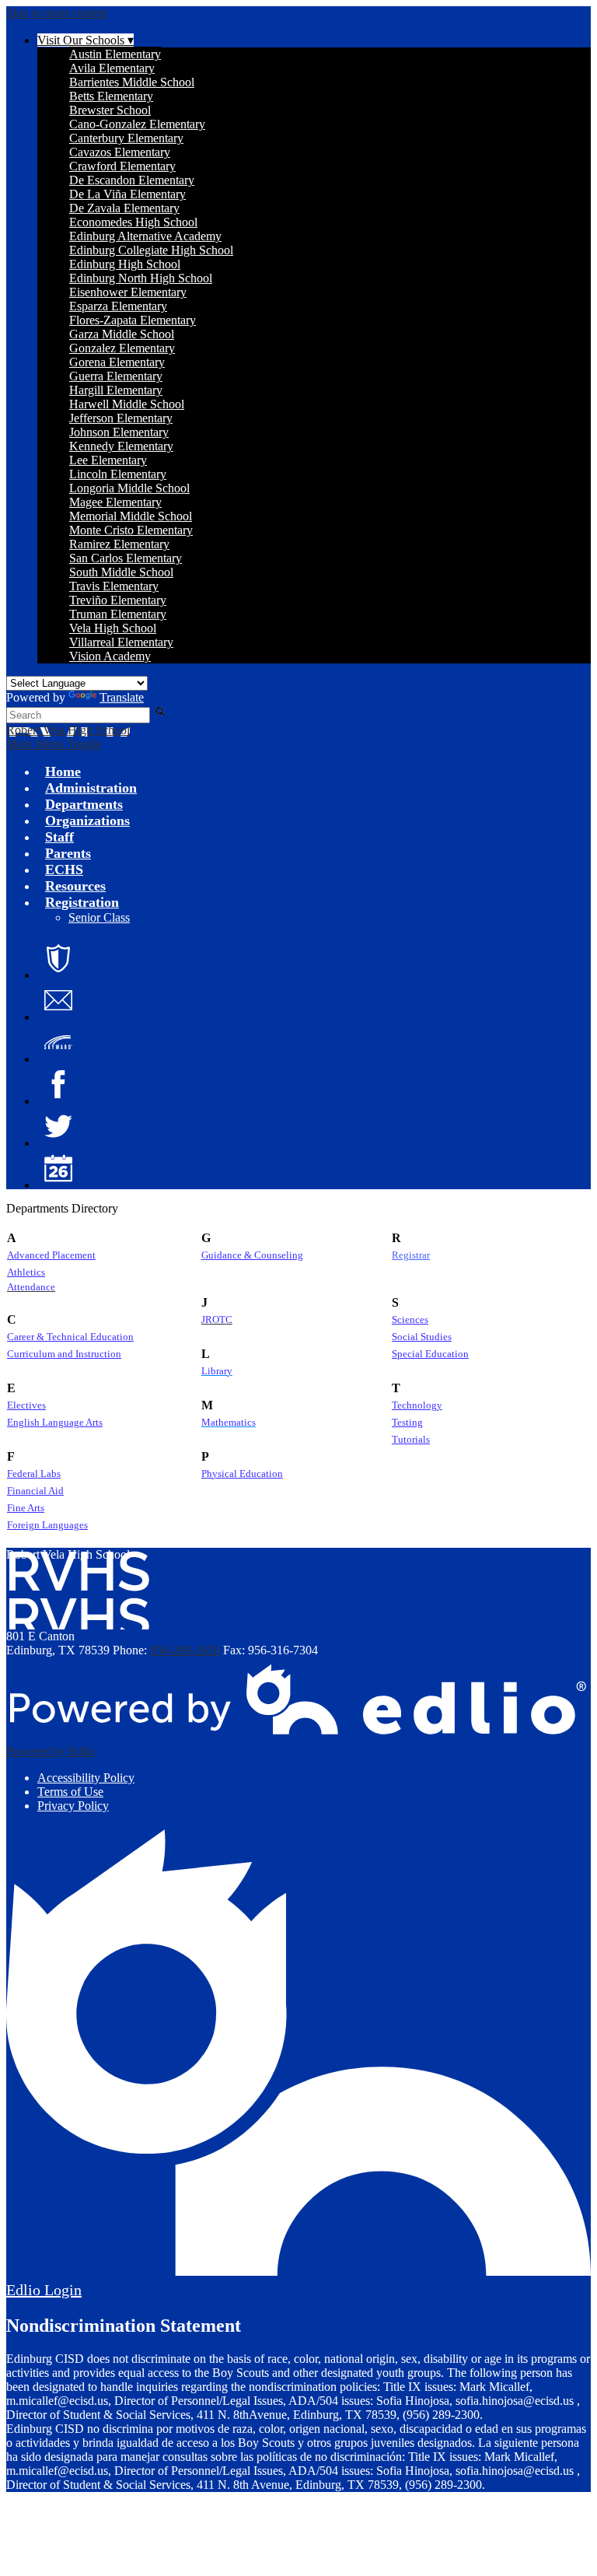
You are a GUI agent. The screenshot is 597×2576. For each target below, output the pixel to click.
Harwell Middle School (127, 404)
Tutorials (411, 1440)
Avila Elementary (112, 68)
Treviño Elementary (118, 600)
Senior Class (99, 917)
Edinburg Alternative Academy (145, 236)
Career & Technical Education (70, 1337)
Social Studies (422, 1337)
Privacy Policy (73, 1806)
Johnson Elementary (119, 432)
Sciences (410, 1320)
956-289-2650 (185, 1650)
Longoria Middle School (129, 488)
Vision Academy (110, 656)
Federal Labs (34, 1474)
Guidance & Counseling (252, 1255)
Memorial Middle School (131, 516)
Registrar (411, 1255)
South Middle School (121, 572)
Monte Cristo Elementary (131, 530)
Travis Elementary (114, 586)
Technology (417, 1405)
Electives (26, 1405)
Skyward (58, 1042)
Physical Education (242, 1474)
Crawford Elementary (122, 166)
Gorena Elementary (117, 362)
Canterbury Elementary (126, 138)
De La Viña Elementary (127, 194)
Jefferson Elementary (121, 418)
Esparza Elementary (118, 306)
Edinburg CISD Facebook (58, 1084)
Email (58, 1000)
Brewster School (110, 110)
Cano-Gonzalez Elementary (137, 124)
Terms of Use (70, 1792)
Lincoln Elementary (118, 474)
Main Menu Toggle (54, 744)
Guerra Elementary (116, 376)
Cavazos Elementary (120, 152)
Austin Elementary (115, 54)
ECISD (58, 958)
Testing (407, 1423)
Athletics (26, 1272)
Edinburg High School (125, 264)
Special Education (430, 1354)
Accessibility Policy (86, 1778)
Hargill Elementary (116, 390)
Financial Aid (35, 1491)
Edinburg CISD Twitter (58, 1126)
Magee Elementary (115, 502)
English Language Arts (55, 1423)
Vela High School (113, 628)
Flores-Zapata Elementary (133, 320)
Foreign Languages (47, 1525)
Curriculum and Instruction (64, 1354)
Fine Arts (26, 1508)
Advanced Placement (51, 1255)
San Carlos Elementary (126, 558)
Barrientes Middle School (132, 82)
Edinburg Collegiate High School (151, 250)
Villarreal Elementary (121, 642)
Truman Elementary (118, 614)
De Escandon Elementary (132, 180)
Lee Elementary (108, 460)
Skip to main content (57, 13)
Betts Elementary (111, 96)
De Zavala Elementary (124, 208)
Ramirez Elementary (119, 544)
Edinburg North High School (141, 278)
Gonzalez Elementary (122, 348)
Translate (122, 697)
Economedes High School (133, 222)
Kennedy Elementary (121, 446)
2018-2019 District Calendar (58, 1168)
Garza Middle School (122, 334)
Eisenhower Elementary (128, 292)
